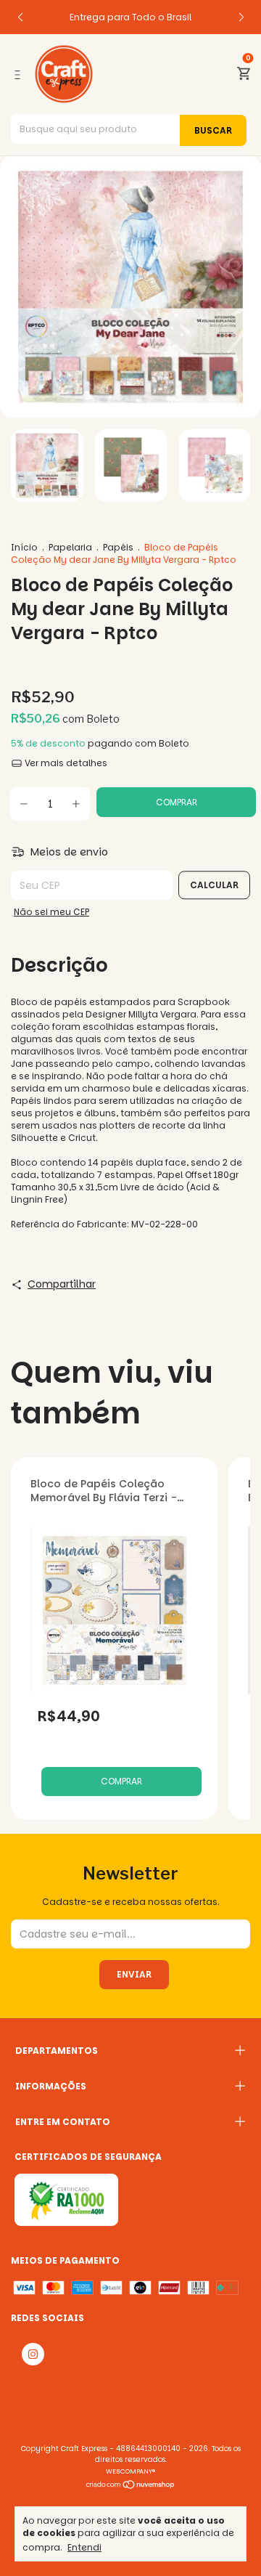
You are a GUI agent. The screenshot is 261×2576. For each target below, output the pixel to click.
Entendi (84, 2547)
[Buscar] (213, 130)
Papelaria (70, 547)
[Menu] (20, 74)
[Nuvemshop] (131, 2486)
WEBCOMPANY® (130, 2471)
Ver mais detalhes (65, 763)
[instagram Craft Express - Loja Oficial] (33, 2354)
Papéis (118, 547)
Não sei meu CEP (51, 912)
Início (24, 547)
